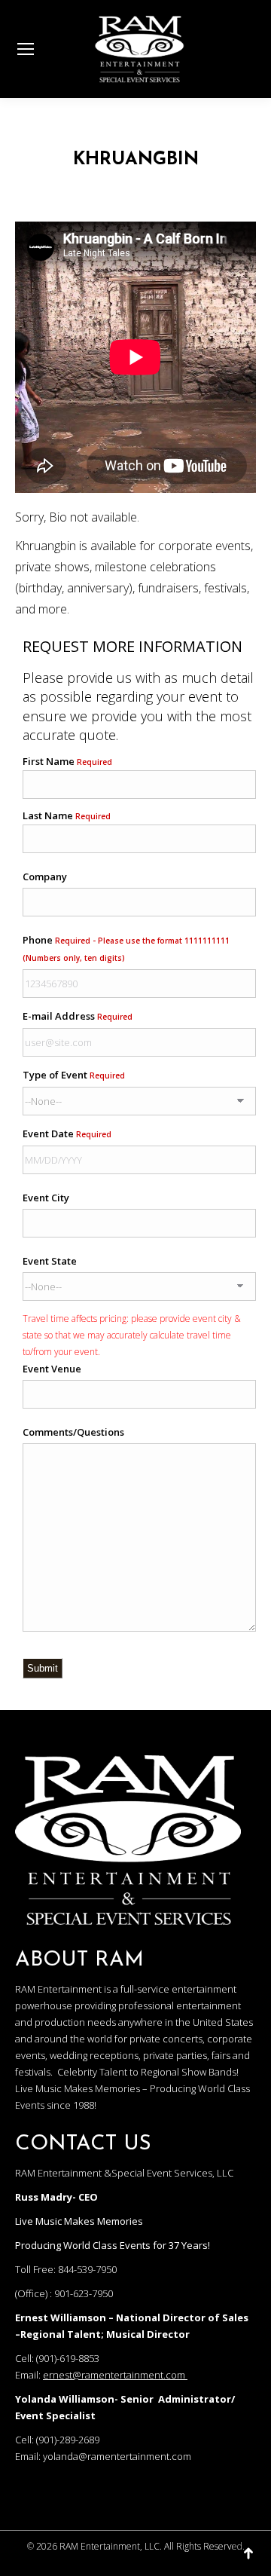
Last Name (67, 815)
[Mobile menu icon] (26, 49)
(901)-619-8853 (68, 2358)
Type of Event (74, 1075)
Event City (46, 1198)
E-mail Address (78, 1016)
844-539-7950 (87, 2269)
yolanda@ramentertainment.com (117, 2456)
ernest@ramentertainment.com (114, 2375)
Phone (126, 948)
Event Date (67, 1134)
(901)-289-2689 (68, 2440)
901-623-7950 (84, 2293)
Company (45, 877)
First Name (67, 761)
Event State (50, 1261)
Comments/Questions (73, 1432)
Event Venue (52, 1369)
